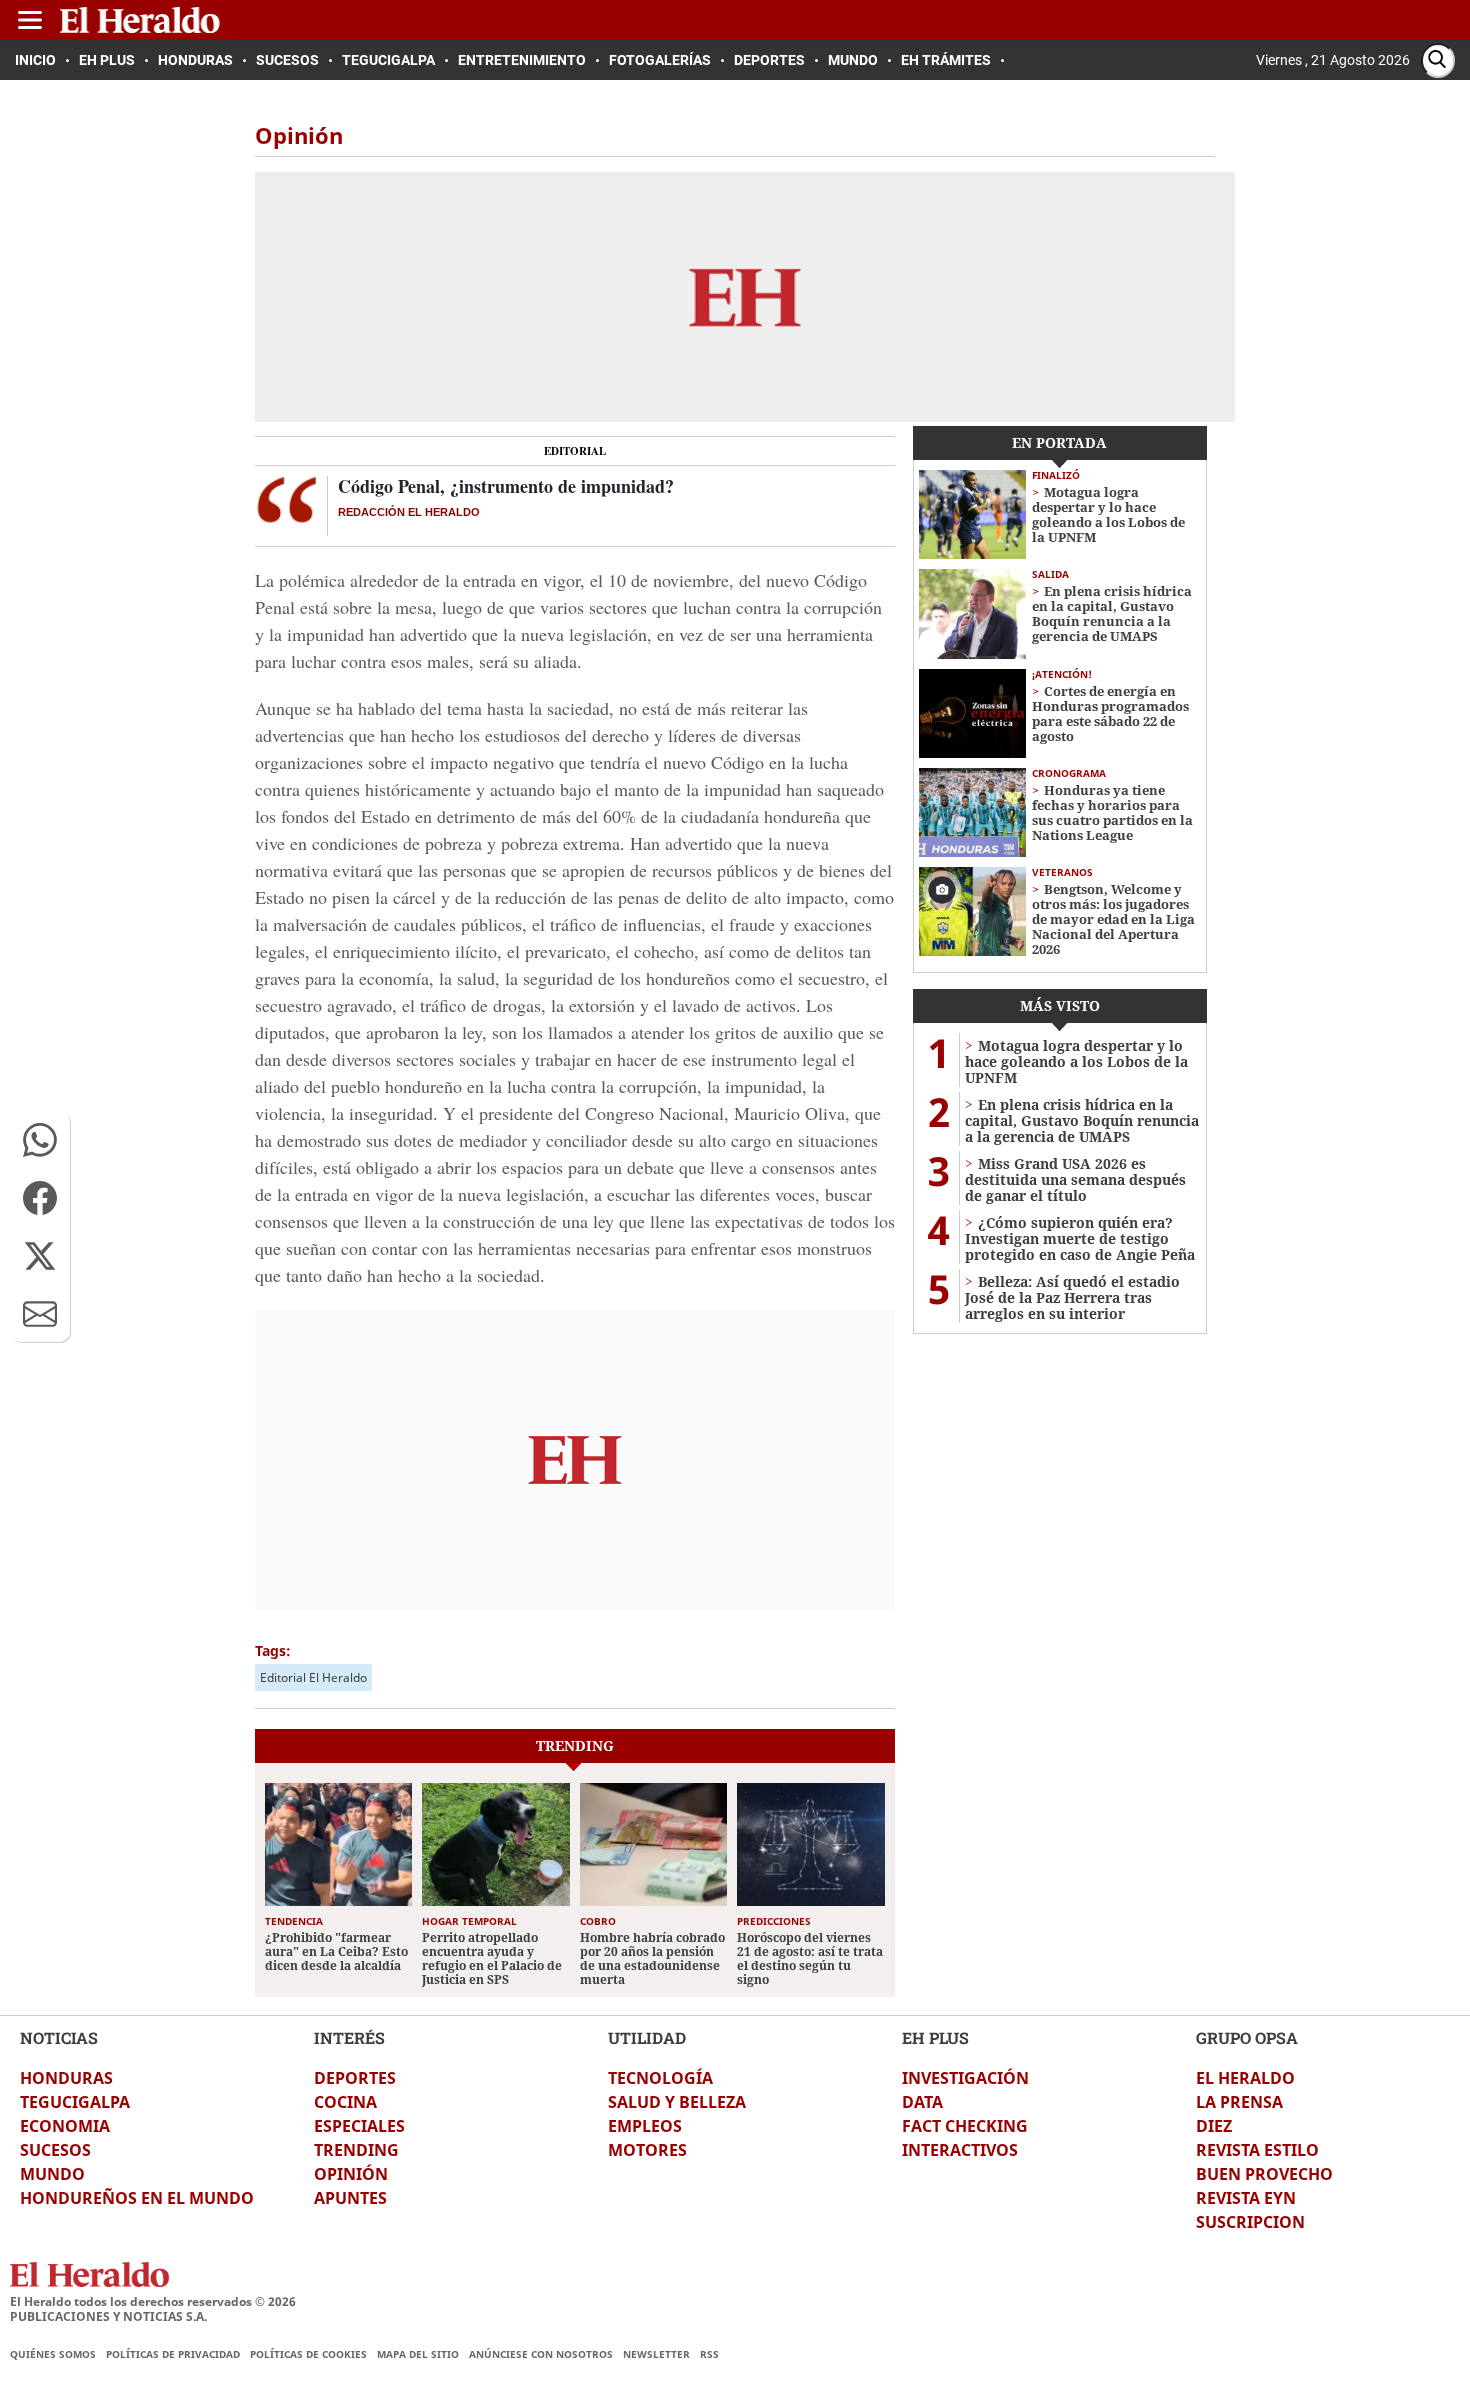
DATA (922, 2102)
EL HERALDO (1245, 2078)
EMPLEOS (645, 2126)
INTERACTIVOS (960, 2150)
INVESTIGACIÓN (965, 2078)
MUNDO (52, 2174)
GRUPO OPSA (1247, 2037)
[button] (40, 1140)
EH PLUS (935, 2037)
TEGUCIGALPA (75, 2102)
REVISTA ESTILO (1257, 2150)
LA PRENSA (1239, 2102)
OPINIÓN (351, 2174)
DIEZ (1214, 2126)
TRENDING (356, 2150)
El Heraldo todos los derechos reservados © (153, 2301)
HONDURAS (66, 2078)
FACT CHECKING (965, 2126)
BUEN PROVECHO (1264, 2174)
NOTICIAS (59, 2037)
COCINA (345, 2102)
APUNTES (350, 2198)
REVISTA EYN (1246, 2198)
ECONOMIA (65, 2126)
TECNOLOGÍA (660, 2078)
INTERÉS (349, 2037)
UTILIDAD (647, 2037)
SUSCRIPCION (1250, 2222)
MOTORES (647, 2150)
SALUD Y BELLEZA (677, 2102)
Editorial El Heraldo (313, 1677)
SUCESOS (55, 2150)
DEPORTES (355, 2078)
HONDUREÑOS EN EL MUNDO (137, 2198)
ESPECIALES (359, 2126)
